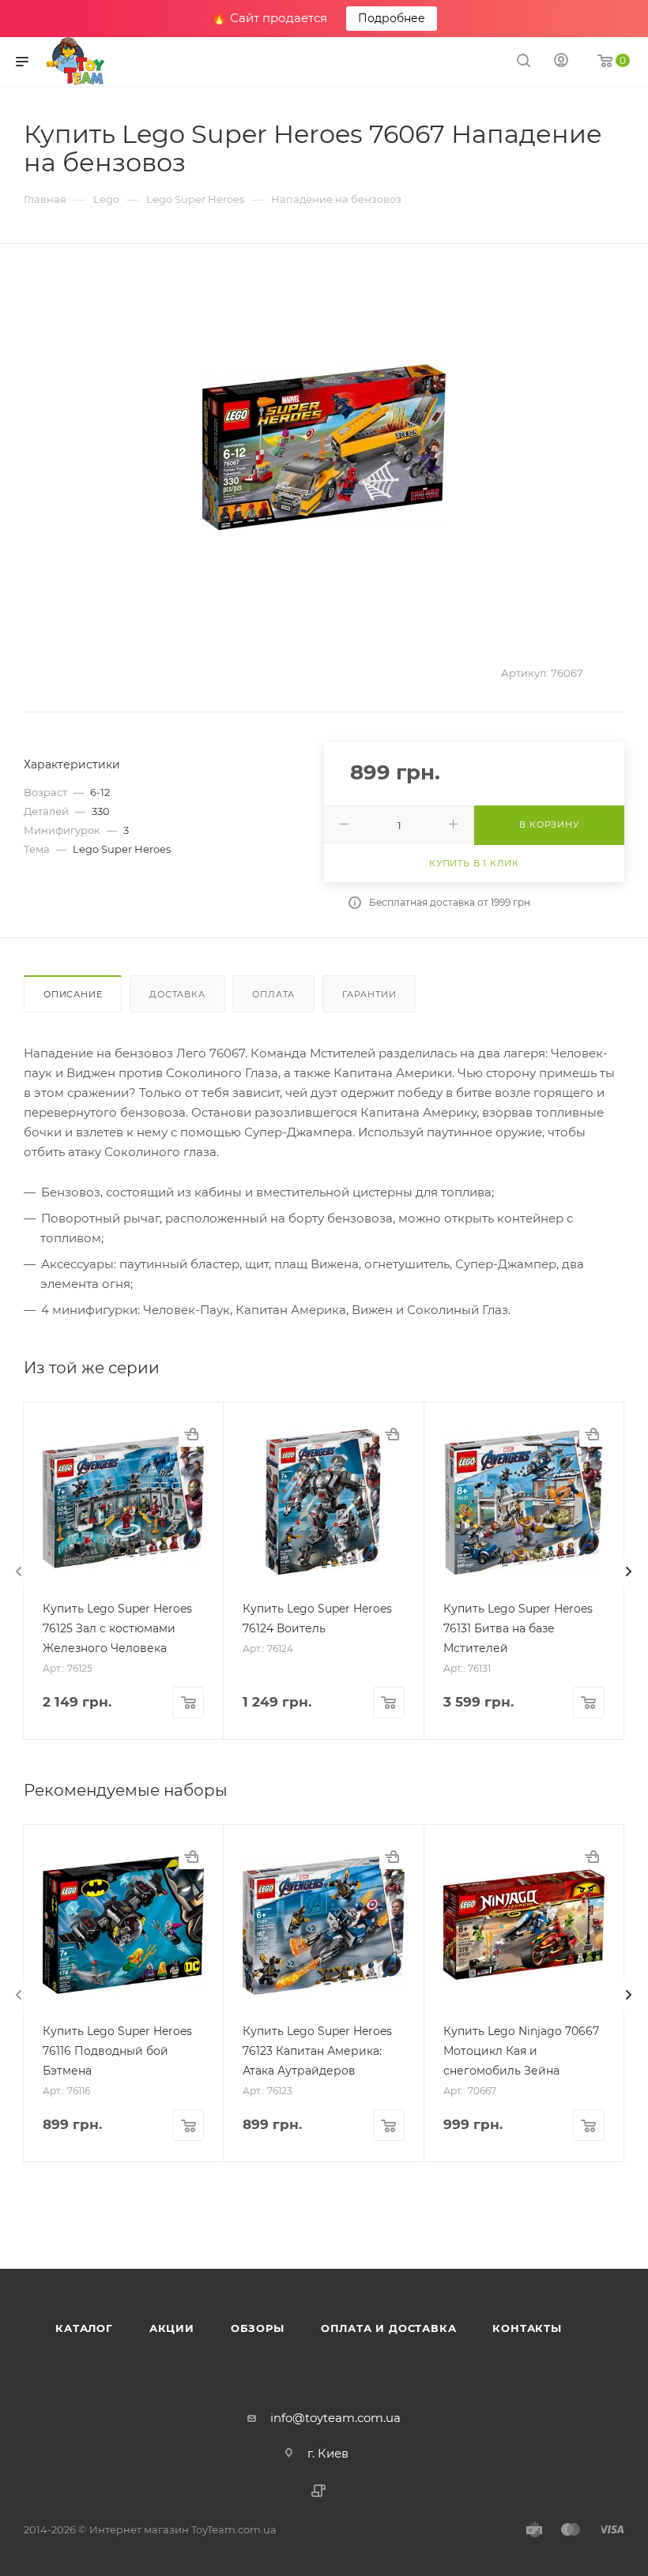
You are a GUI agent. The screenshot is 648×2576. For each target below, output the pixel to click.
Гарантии (369, 994)
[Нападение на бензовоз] (324, 448)
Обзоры (258, 2328)
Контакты (527, 2328)
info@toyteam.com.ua (335, 2418)
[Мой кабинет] (561, 62)
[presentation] (19, 1572)
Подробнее (392, 18)
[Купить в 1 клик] (191, 1434)
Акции (172, 2328)
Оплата (273, 994)
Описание (73, 994)
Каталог (84, 2328)
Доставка (177, 994)
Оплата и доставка (389, 2328)
